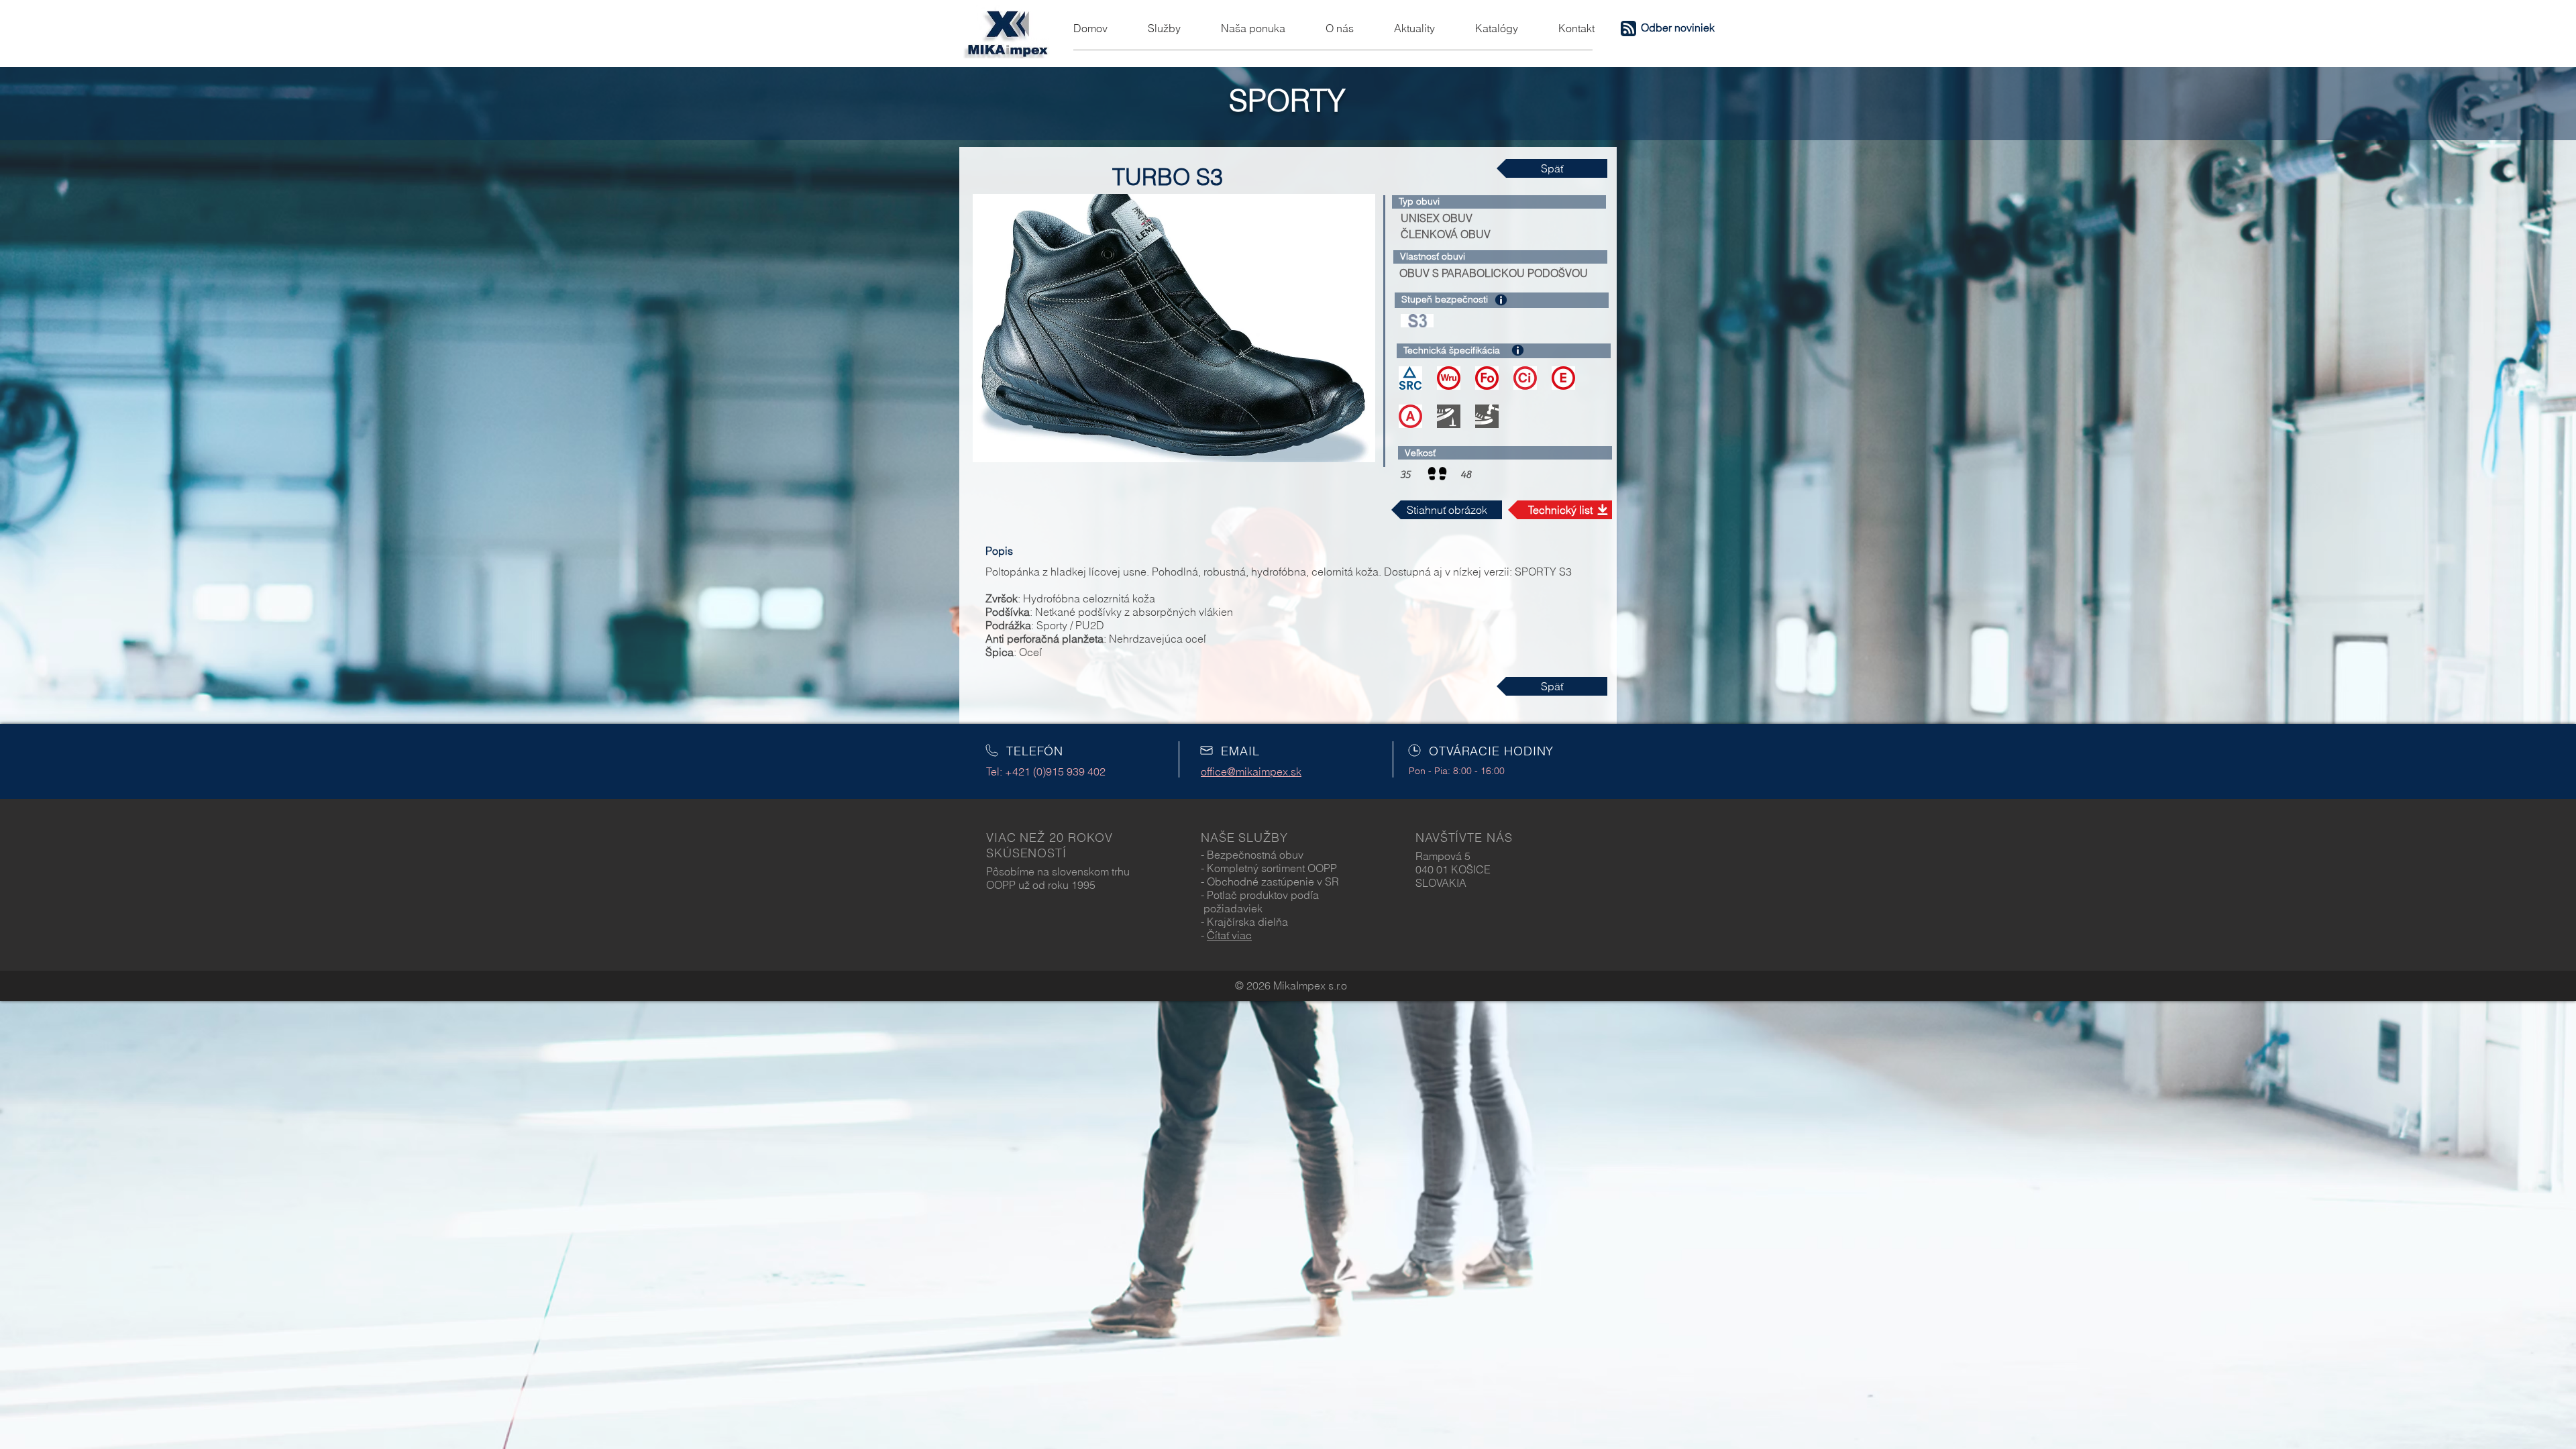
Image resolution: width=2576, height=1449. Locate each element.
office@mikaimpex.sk (1251, 771)
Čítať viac (1229, 935)
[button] (1628, 29)
